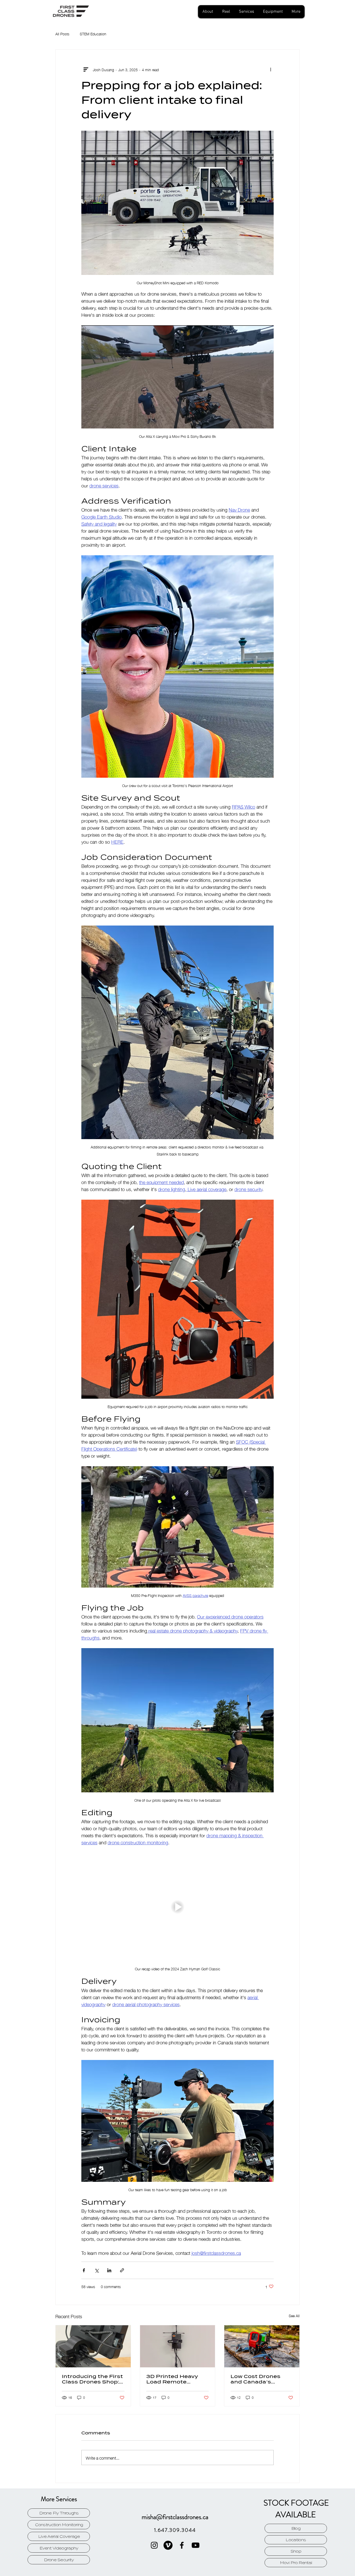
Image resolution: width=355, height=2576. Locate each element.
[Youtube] (196, 2545)
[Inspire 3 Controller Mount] (93, 2346)
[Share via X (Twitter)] (97, 2270)
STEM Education (93, 34)
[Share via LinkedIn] (109, 2270)
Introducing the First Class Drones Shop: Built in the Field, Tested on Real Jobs (92, 2379)
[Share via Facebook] (84, 2270)
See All (294, 2316)
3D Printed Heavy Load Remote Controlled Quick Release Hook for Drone (172, 2379)
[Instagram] (154, 2545)
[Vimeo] (168, 2545)
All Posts (62, 34)
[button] (246, 12)
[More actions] (271, 69)
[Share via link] (122, 2270)
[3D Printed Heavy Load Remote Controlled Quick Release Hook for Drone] (178, 2346)
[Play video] (177, 1907)
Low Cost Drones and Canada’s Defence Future (255, 2379)
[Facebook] (182, 2545)
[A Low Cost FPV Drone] (262, 2346)
